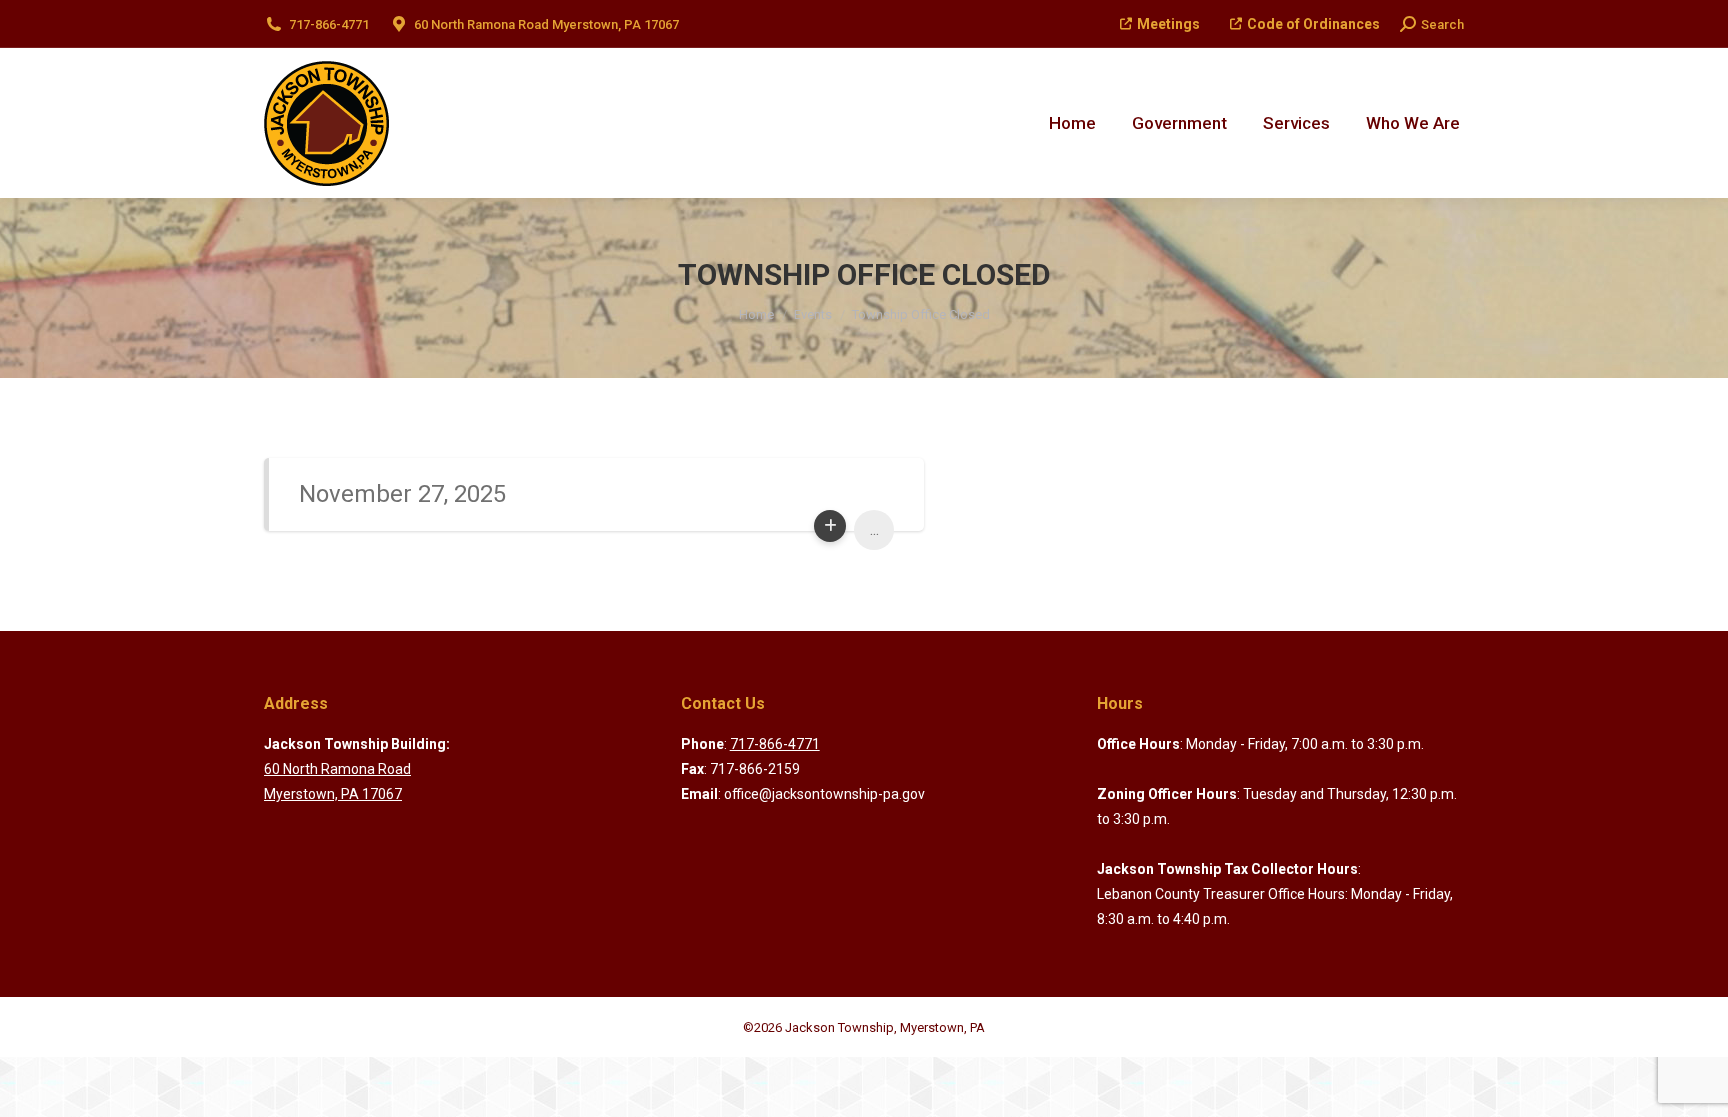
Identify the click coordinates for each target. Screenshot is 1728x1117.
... (874, 529)
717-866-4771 (329, 24)
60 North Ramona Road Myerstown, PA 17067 (546, 24)
